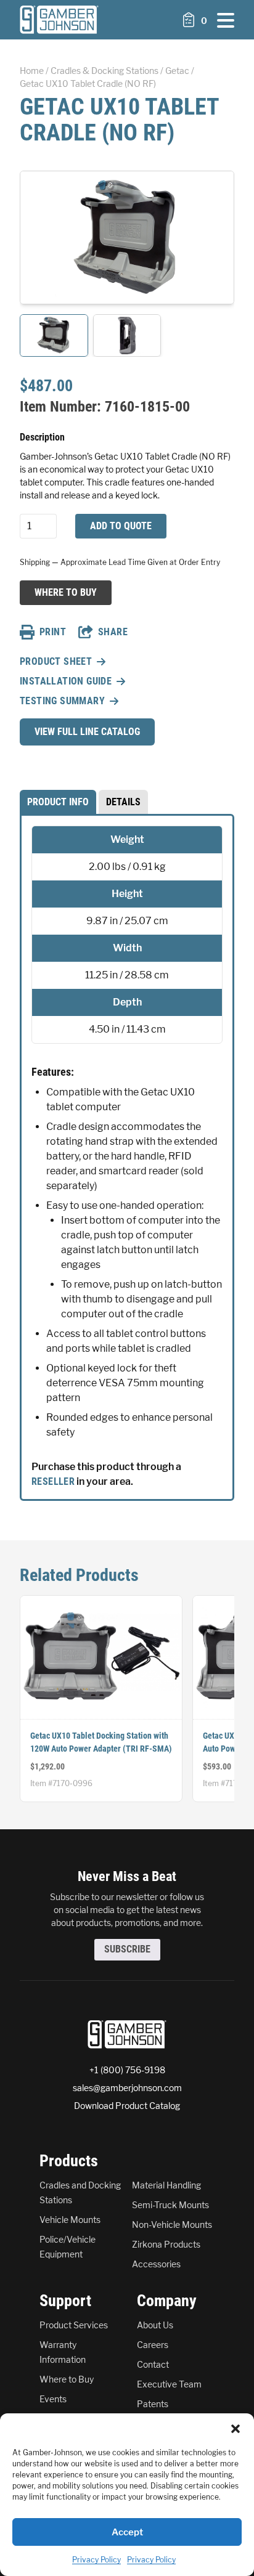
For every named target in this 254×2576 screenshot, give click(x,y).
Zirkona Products (166, 2244)
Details (123, 802)
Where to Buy (65, 592)
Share (113, 632)
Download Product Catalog (127, 2106)
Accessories (156, 2264)
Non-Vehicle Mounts (172, 2225)
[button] (236, 2429)
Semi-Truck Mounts (170, 2205)
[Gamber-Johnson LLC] (59, 20)
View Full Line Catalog (87, 732)
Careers (153, 2345)
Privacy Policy (96, 2560)
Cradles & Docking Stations (104, 71)
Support (65, 2301)
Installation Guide (66, 681)
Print (53, 632)
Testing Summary (62, 701)
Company (167, 2301)
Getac (177, 71)
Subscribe (127, 1949)
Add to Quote (121, 526)
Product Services (74, 2325)
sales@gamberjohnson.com (127, 2088)
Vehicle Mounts (70, 2220)
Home (32, 71)
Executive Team (169, 2384)
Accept (127, 2532)
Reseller (53, 1481)
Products (69, 2161)
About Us (155, 2325)
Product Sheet (56, 661)
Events (53, 2399)
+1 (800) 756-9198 (127, 2070)
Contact (153, 2364)
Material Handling (166, 2185)
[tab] (58, 802)
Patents (153, 2404)
